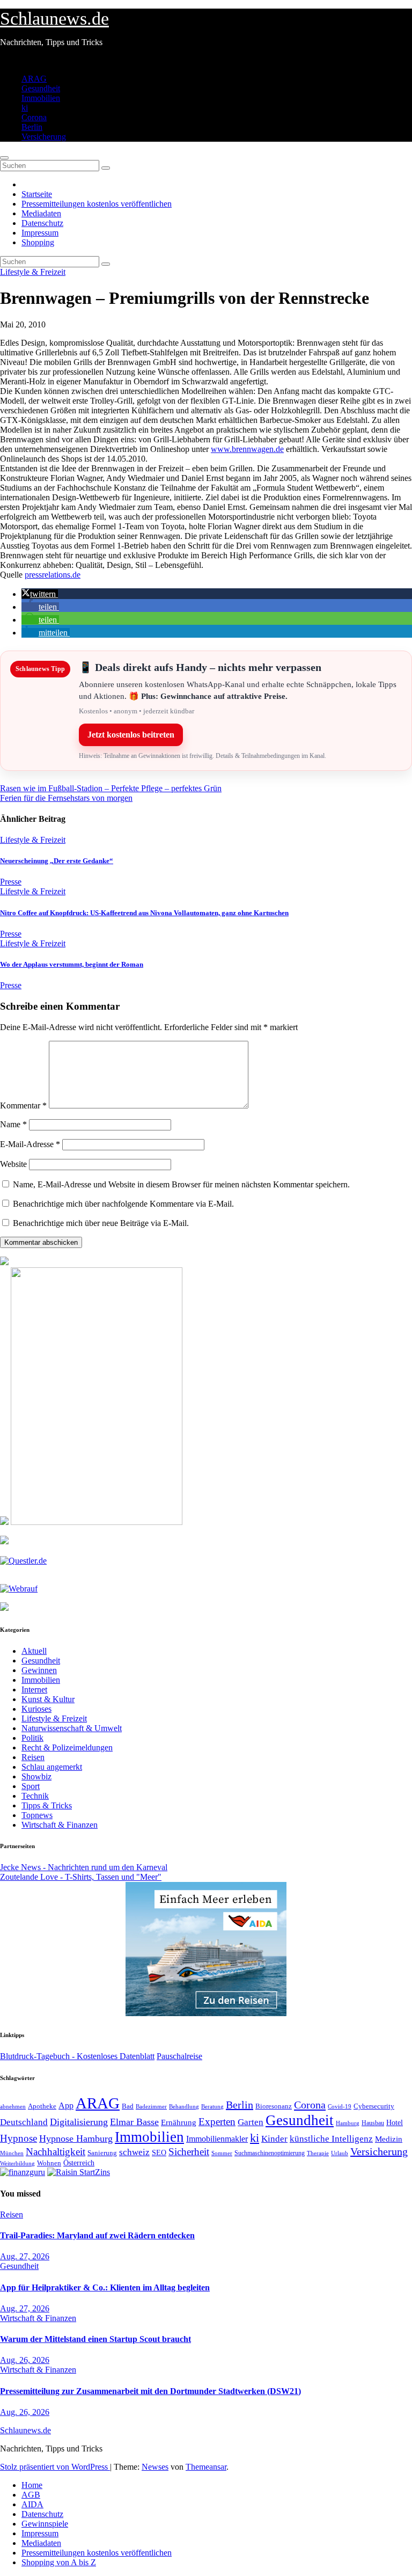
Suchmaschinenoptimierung (270, 2153)
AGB (31, 2495)
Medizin (389, 2139)
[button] (40, 594)
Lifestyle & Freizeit (33, 272)
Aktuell (34, 1651)
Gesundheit (41, 88)
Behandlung (184, 2107)
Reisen (33, 1757)
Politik (32, 1738)
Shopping (38, 242)
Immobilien (41, 98)
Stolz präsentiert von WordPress (55, 2467)
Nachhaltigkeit (56, 2152)
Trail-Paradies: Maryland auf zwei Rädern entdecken (97, 2235)
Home (32, 2485)
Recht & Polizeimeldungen (67, 1747)
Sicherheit (189, 2152)
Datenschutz (42, 223)
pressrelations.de (53, 575)
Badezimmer (151, 2106)
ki (25, 108)
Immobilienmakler (217, 2139)
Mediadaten (41, 213)
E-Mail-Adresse (30, 1144)
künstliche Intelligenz (331, 2139)
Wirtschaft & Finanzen (60, 1825)
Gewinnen (39, 1670)
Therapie (318, 2153)
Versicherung (44, 137)
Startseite (37, 194)
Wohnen (49, 2163)
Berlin (32, 127)
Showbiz (36, 1776)
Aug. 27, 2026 (25, 2256)
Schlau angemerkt (52, 1767)
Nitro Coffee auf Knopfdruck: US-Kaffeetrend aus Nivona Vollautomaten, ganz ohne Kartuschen (144, 913)
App (66, 2106)
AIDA (32, 2504)
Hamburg (348, 2123)
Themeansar (206, 2467)
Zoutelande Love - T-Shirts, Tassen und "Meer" (81, 1877)
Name (13, 1124)
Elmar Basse (134, 2122)
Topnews (37, 1815)
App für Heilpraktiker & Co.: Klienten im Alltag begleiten (105, 2287)
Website (13, 1164)
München (12, 2153)
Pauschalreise (179, 2056)
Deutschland (24, 2122)
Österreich (79, 2163)
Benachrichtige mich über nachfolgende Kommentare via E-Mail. (123, 1204)
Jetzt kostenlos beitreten (131, 735)
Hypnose (19, 2138)
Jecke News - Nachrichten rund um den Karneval (84, 1867)
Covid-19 (340, 2106)
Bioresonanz (274, 2106)
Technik (35, 1796)
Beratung (212, 2106)
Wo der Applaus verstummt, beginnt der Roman (72, 964)
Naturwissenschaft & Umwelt (72, 1728)
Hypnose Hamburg (76, 2139)
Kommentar (23, 1105)
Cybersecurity (374, 2106)
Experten (217, 2122)
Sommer (222, 2153)
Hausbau (373, 2123)
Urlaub (340, 2153)
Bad (128, 2106)
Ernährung (179, 2122)
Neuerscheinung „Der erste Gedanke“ (57, 861)
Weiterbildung (17, 2163)
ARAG (34, 79)
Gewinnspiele (45, 2524)
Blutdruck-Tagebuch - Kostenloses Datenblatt (77, 2056)
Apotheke (42, 2106)
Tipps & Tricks (47, 1805)
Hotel (395, 2123)
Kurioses (36, 1709)
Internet (34, 1690)
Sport (31, 1786)
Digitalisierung (79, 2122)
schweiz (134, 2152)
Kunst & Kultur (48, 1699)
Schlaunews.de (54, 19)
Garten (251, 2122)
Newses (155, 2467)
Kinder (274, 2139)
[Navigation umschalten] (4, 158)
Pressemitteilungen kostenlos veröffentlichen (97, 204)
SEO (159, 2152)
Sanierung (102, 2153)
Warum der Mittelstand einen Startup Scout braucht (95, 2339)
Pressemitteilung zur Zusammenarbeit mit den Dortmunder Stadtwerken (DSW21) (150, 2391)
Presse (11, 882)
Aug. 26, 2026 (25, 2360)
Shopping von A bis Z (59, 2562)
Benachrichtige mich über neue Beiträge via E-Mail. (101, 1223)
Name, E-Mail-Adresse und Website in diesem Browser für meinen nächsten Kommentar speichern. (181, 1184)
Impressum (40, 233)
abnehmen (13, 2106)
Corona (34, 117)
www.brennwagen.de (247, 449)
